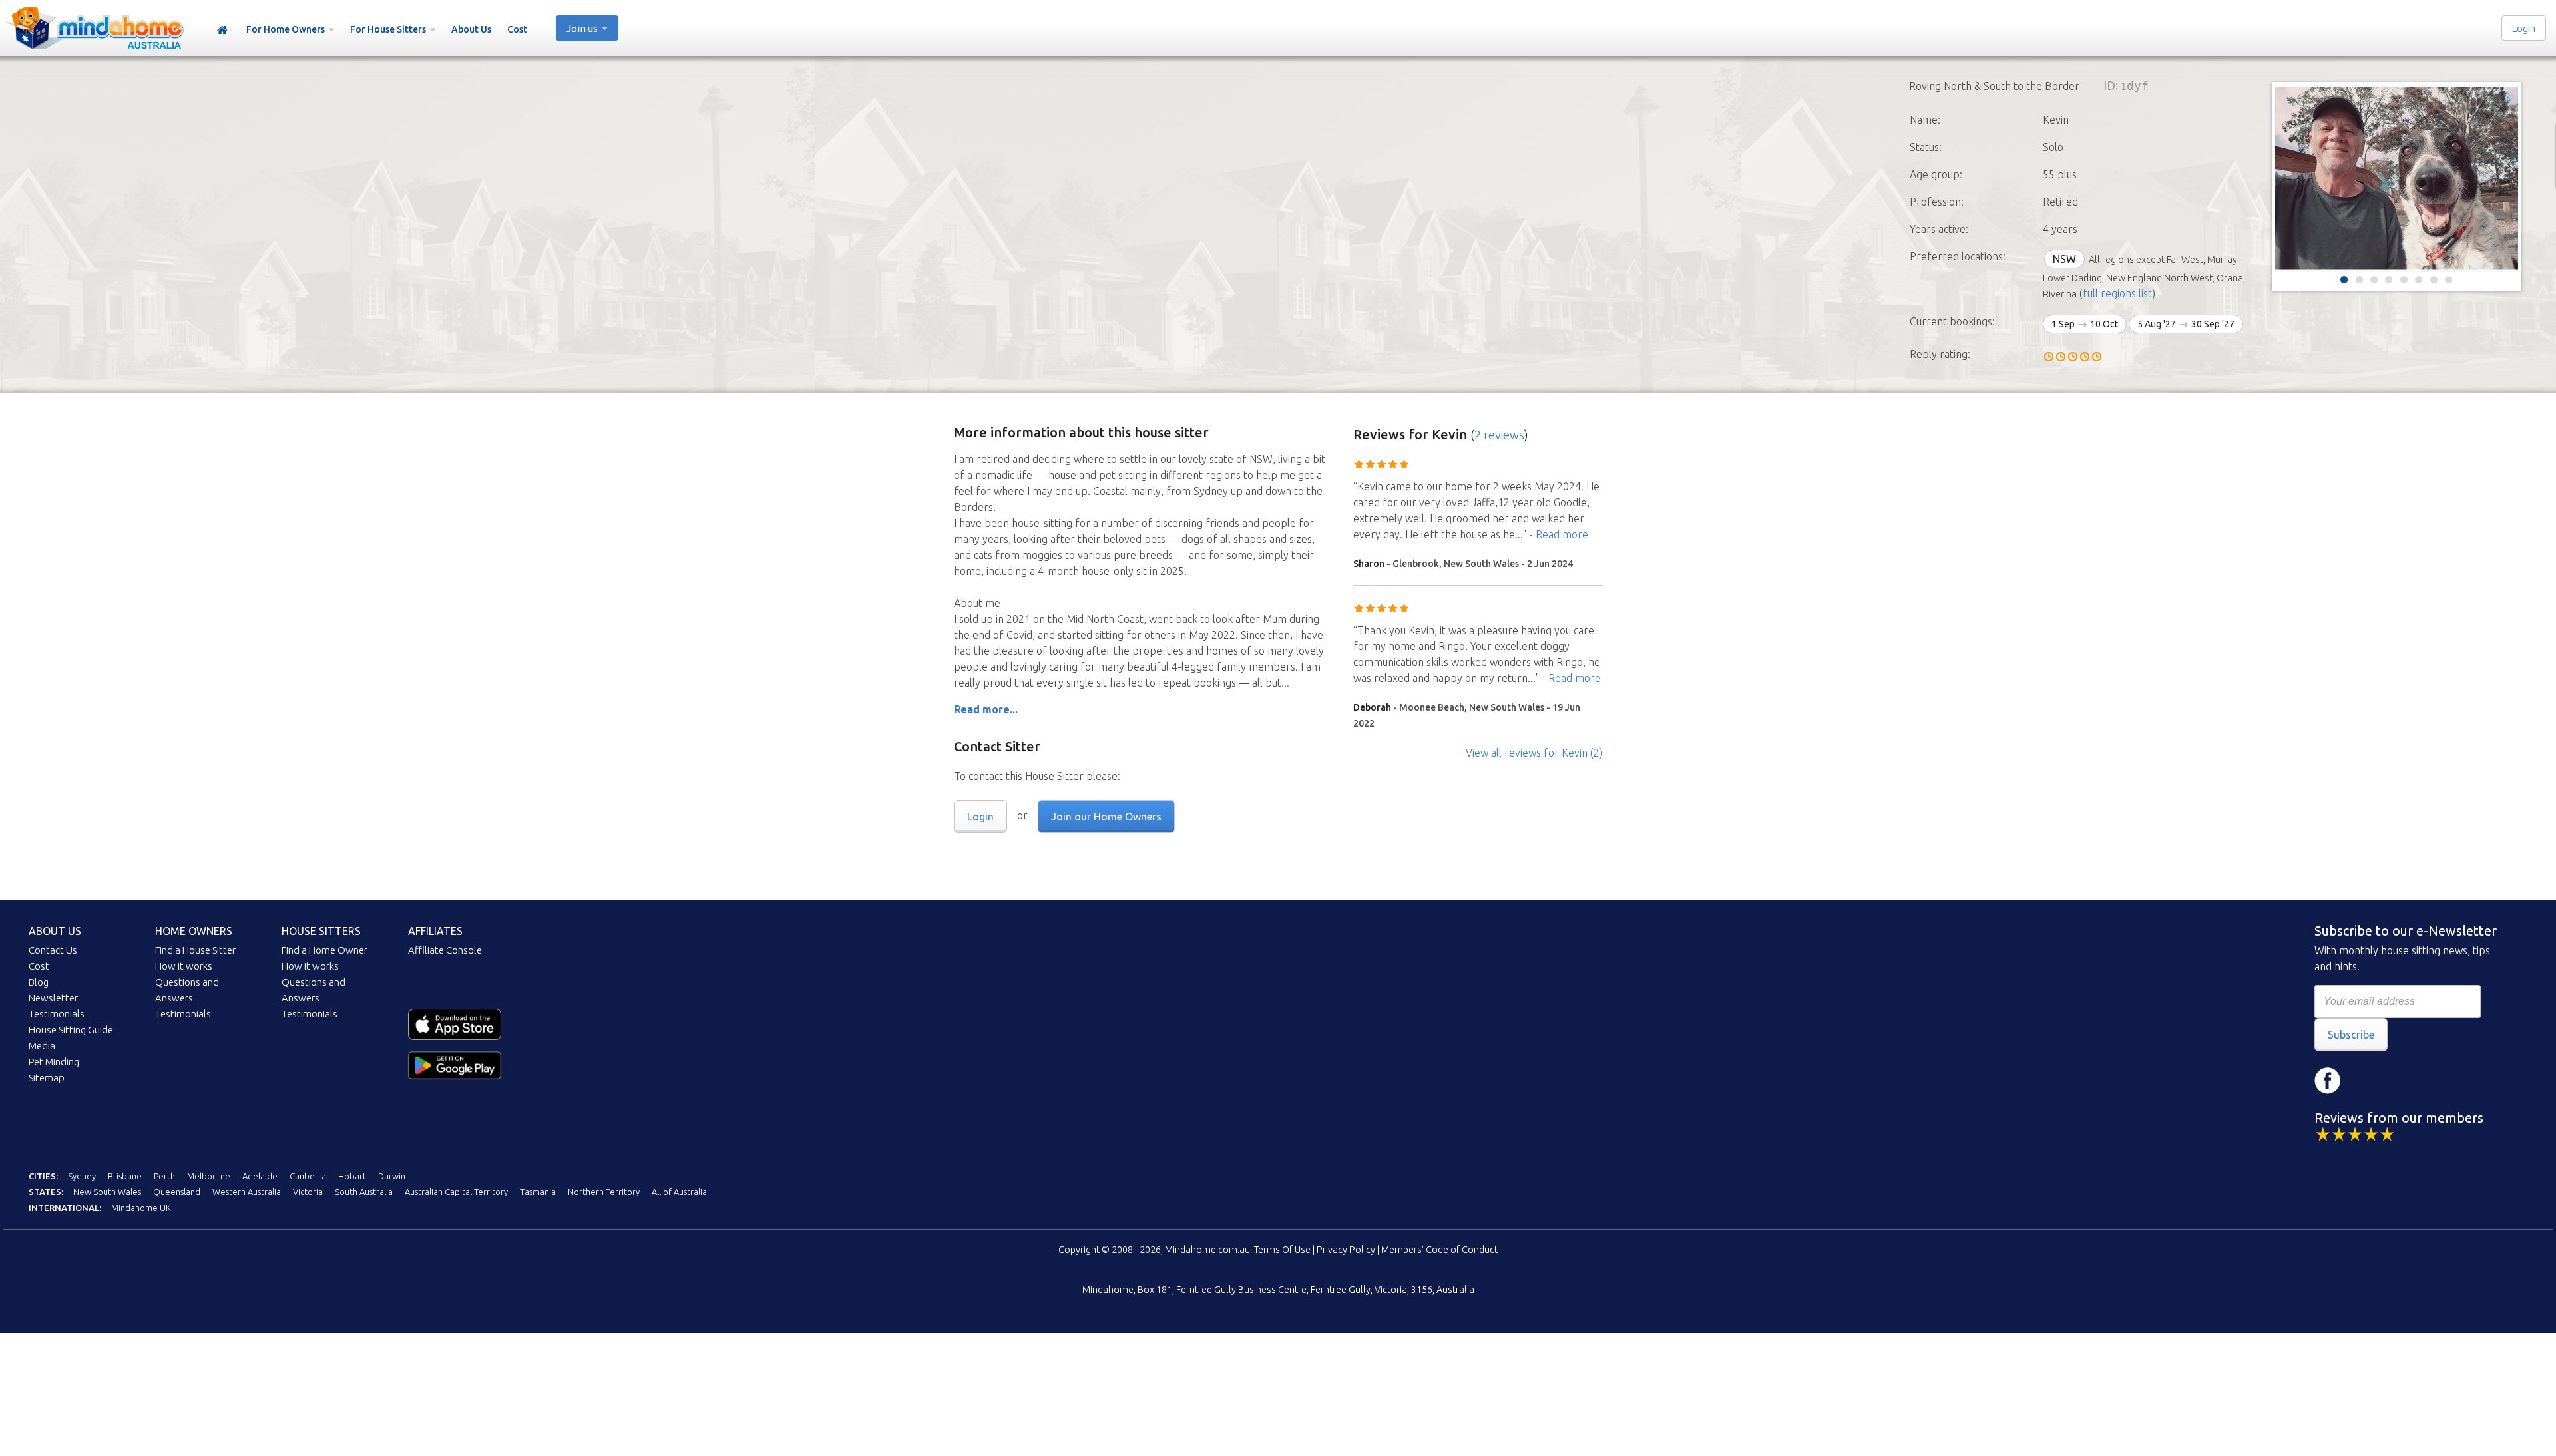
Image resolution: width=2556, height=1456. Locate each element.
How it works (184, 966)
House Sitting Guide (71, 1030)
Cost (517, 29)
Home (222, 30)
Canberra (308, 1176)
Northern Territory (604, 1192)
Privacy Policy (1346, 1250)
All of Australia (679, 1192)
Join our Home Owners (1106, 817)
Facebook (2328, 1081)
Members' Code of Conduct (1439, 1250)
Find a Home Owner (324, 950)
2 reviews (1499, 435)
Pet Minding (54, 1062)
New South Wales (107, 1192)
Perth (164, 1176)
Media (42, 1046)
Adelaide (260, 1176)
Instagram (2368, 1081)
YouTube (2408, 1081)
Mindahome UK (141, 1208)
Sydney (82, 1176)
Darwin (392, 1176)
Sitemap (47, 1078)
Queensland (177, 1192)
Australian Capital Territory (456, 1192)
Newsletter (53, 998)
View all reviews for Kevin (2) (1534, 753)
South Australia (364, 1192)
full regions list (2117, 293)
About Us (471, 29)
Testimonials (57, 1014)
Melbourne (209, 1176)
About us (55, 931)
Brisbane (125, 1176)
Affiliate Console (445, 950)
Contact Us (53, 950)
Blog (39, 982)
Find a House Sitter (195, 950)
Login (2524, 28)
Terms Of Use (1282, 1250)
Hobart (352, 1176)
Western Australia (247, 1192)
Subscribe (2351, 1035)
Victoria (308, 1192)
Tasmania (538, 1192)
